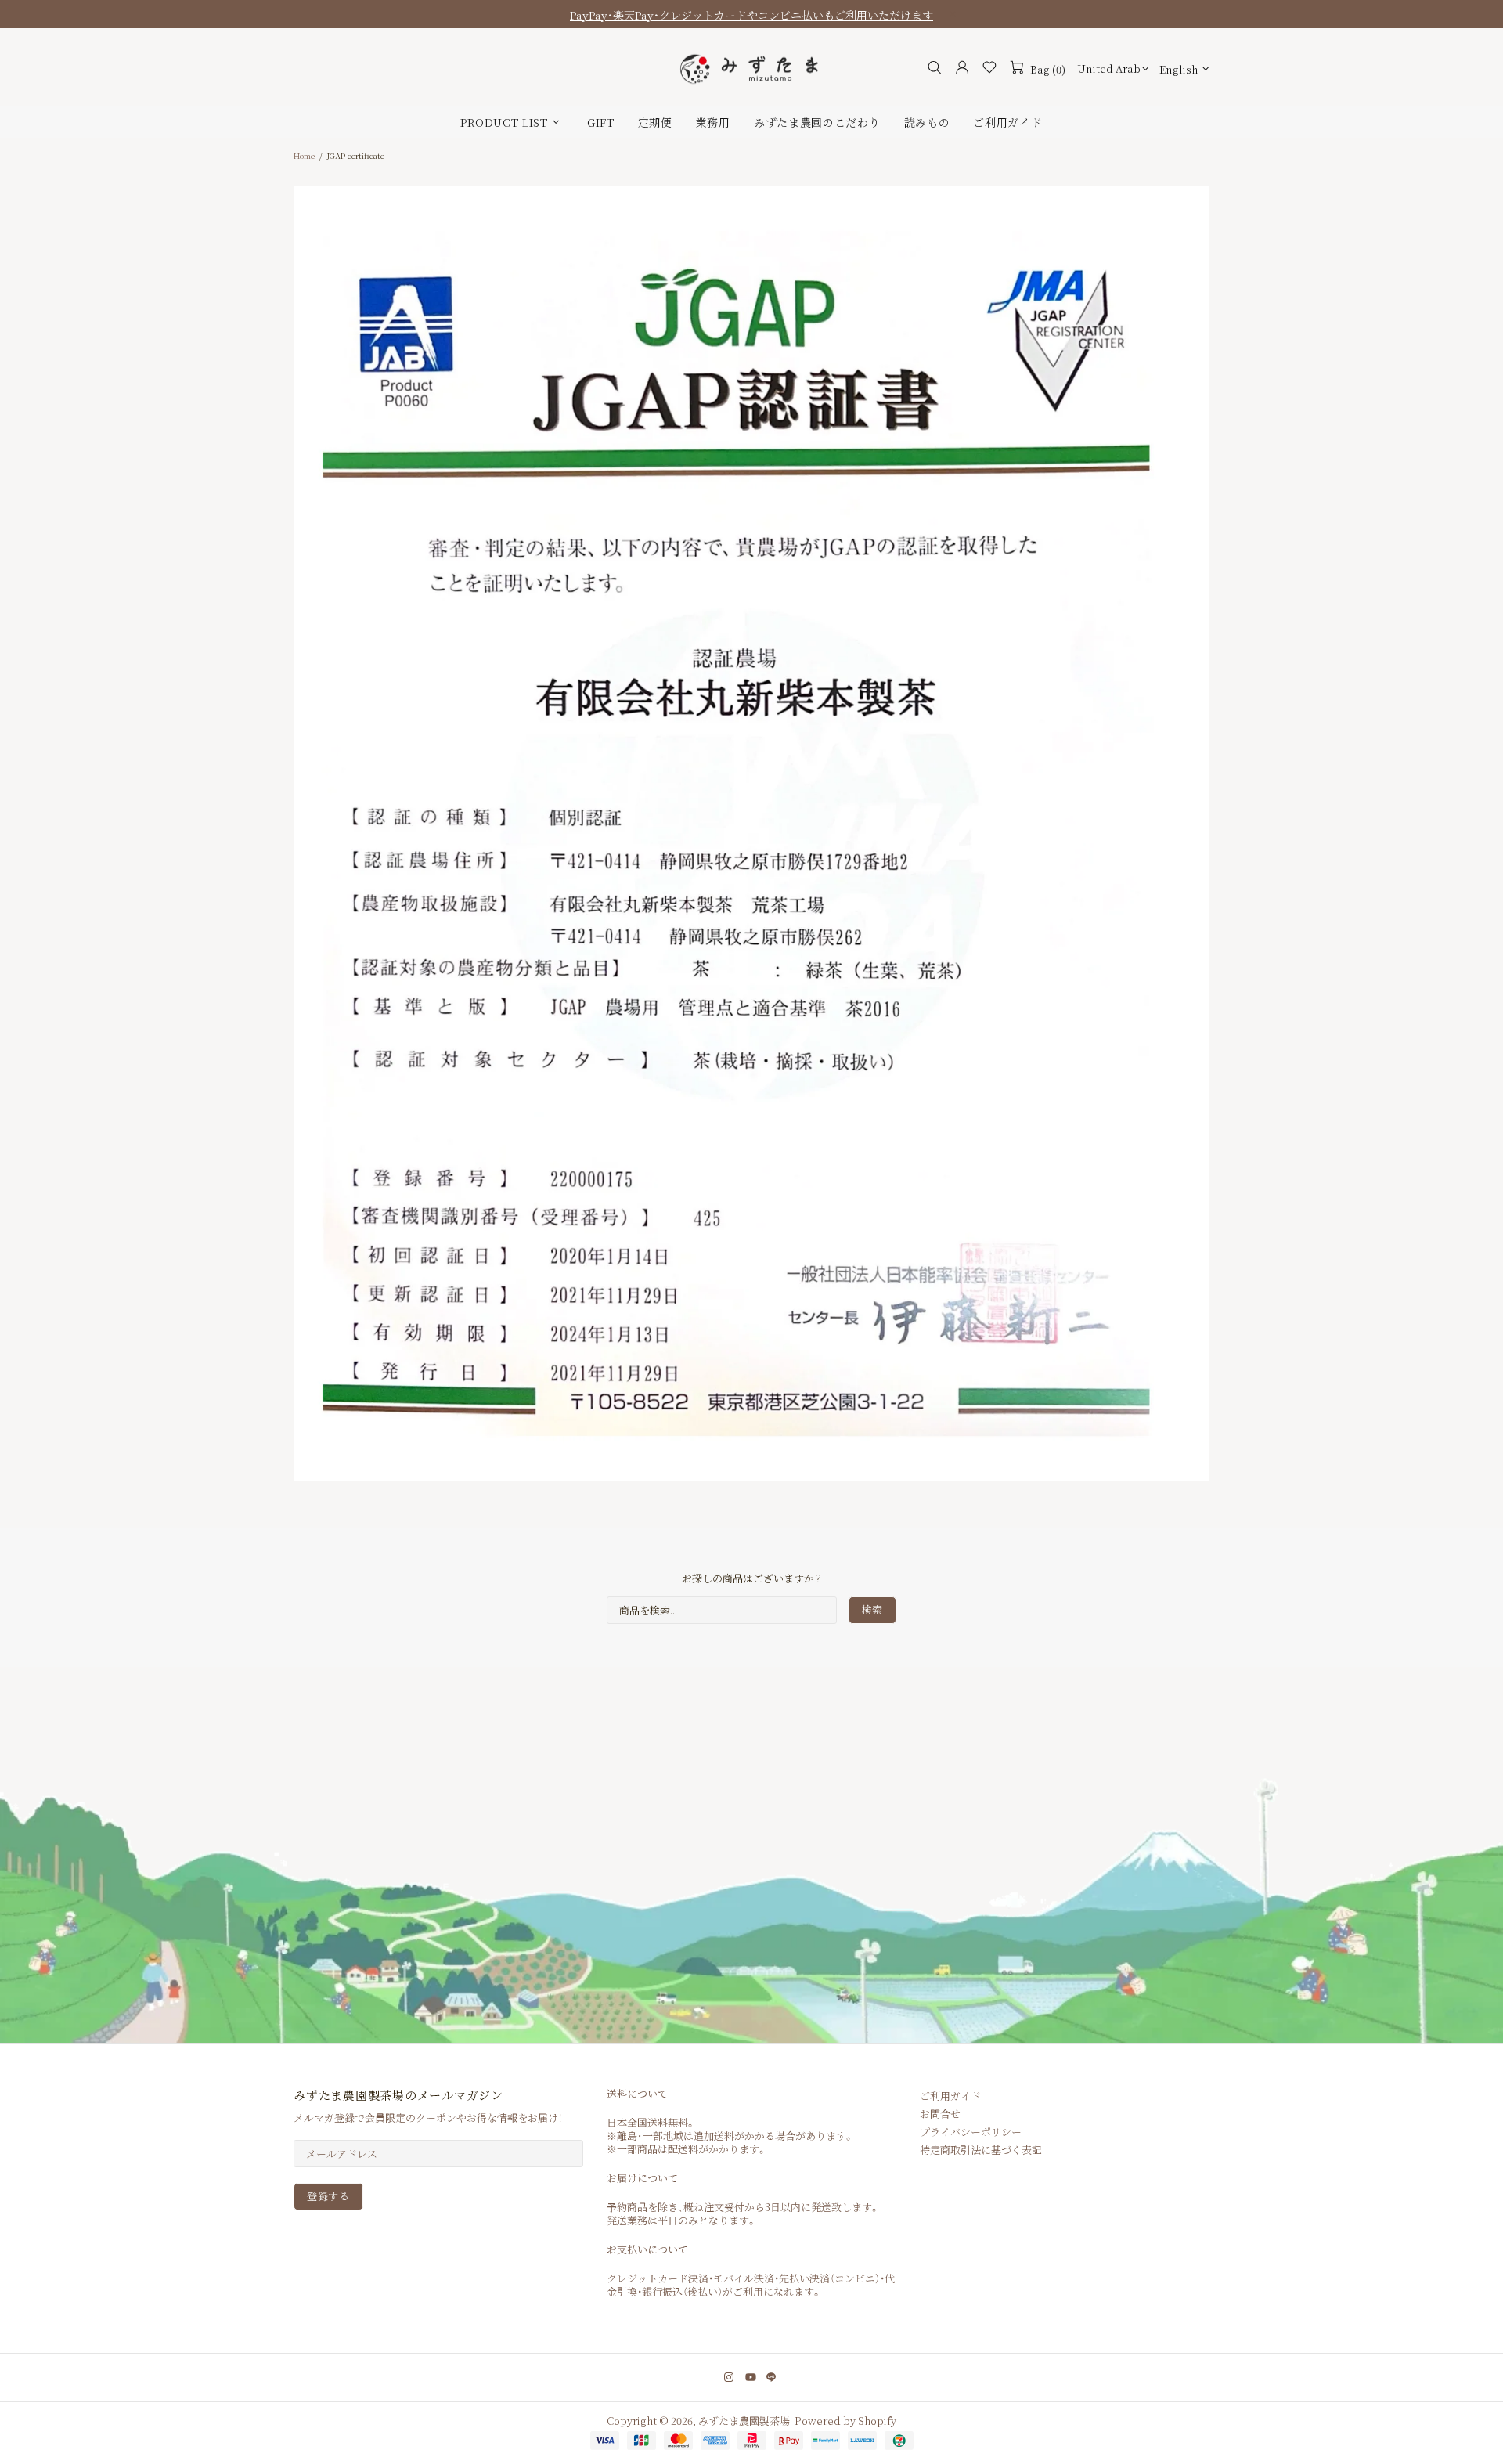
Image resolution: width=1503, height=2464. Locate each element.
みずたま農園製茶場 (751, 68)
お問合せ (940, 2114)
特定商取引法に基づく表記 (981, 2150)
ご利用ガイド (950, 2096)
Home (304, 155)
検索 (872, 1609)
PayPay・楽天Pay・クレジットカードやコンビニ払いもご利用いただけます (751, 15)
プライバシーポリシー (971, 2132)
